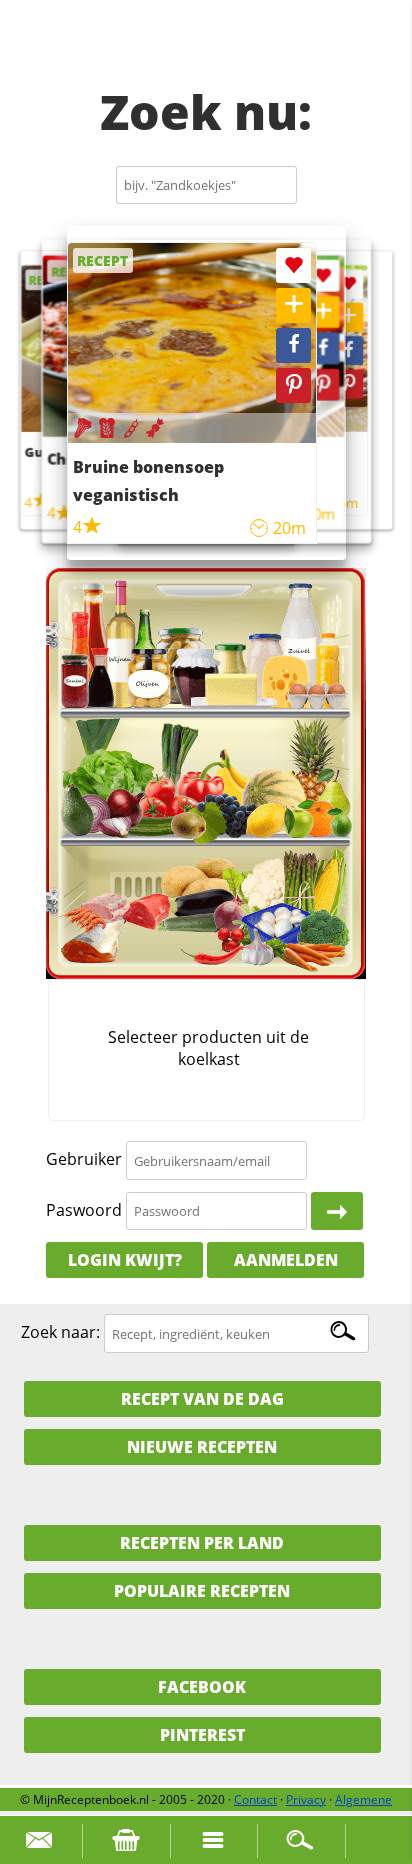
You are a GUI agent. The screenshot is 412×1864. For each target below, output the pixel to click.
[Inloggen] (337, 1211)
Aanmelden (286, 1260)
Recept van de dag (202, 1399)
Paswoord (84, 1210)
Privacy (306, 1799)
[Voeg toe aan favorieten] (348, 284)
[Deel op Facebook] (348, 350)
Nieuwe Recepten (202, 1447)
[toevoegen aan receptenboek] (348, 317)
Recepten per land (202, 1543)
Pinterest (202, 1735)
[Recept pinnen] (348, 384)
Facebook (202, 1687)
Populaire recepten (202, 1591)
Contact (255, 1799)
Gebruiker (84, 1160)
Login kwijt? (125, 1260)
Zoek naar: (60, 1333)
